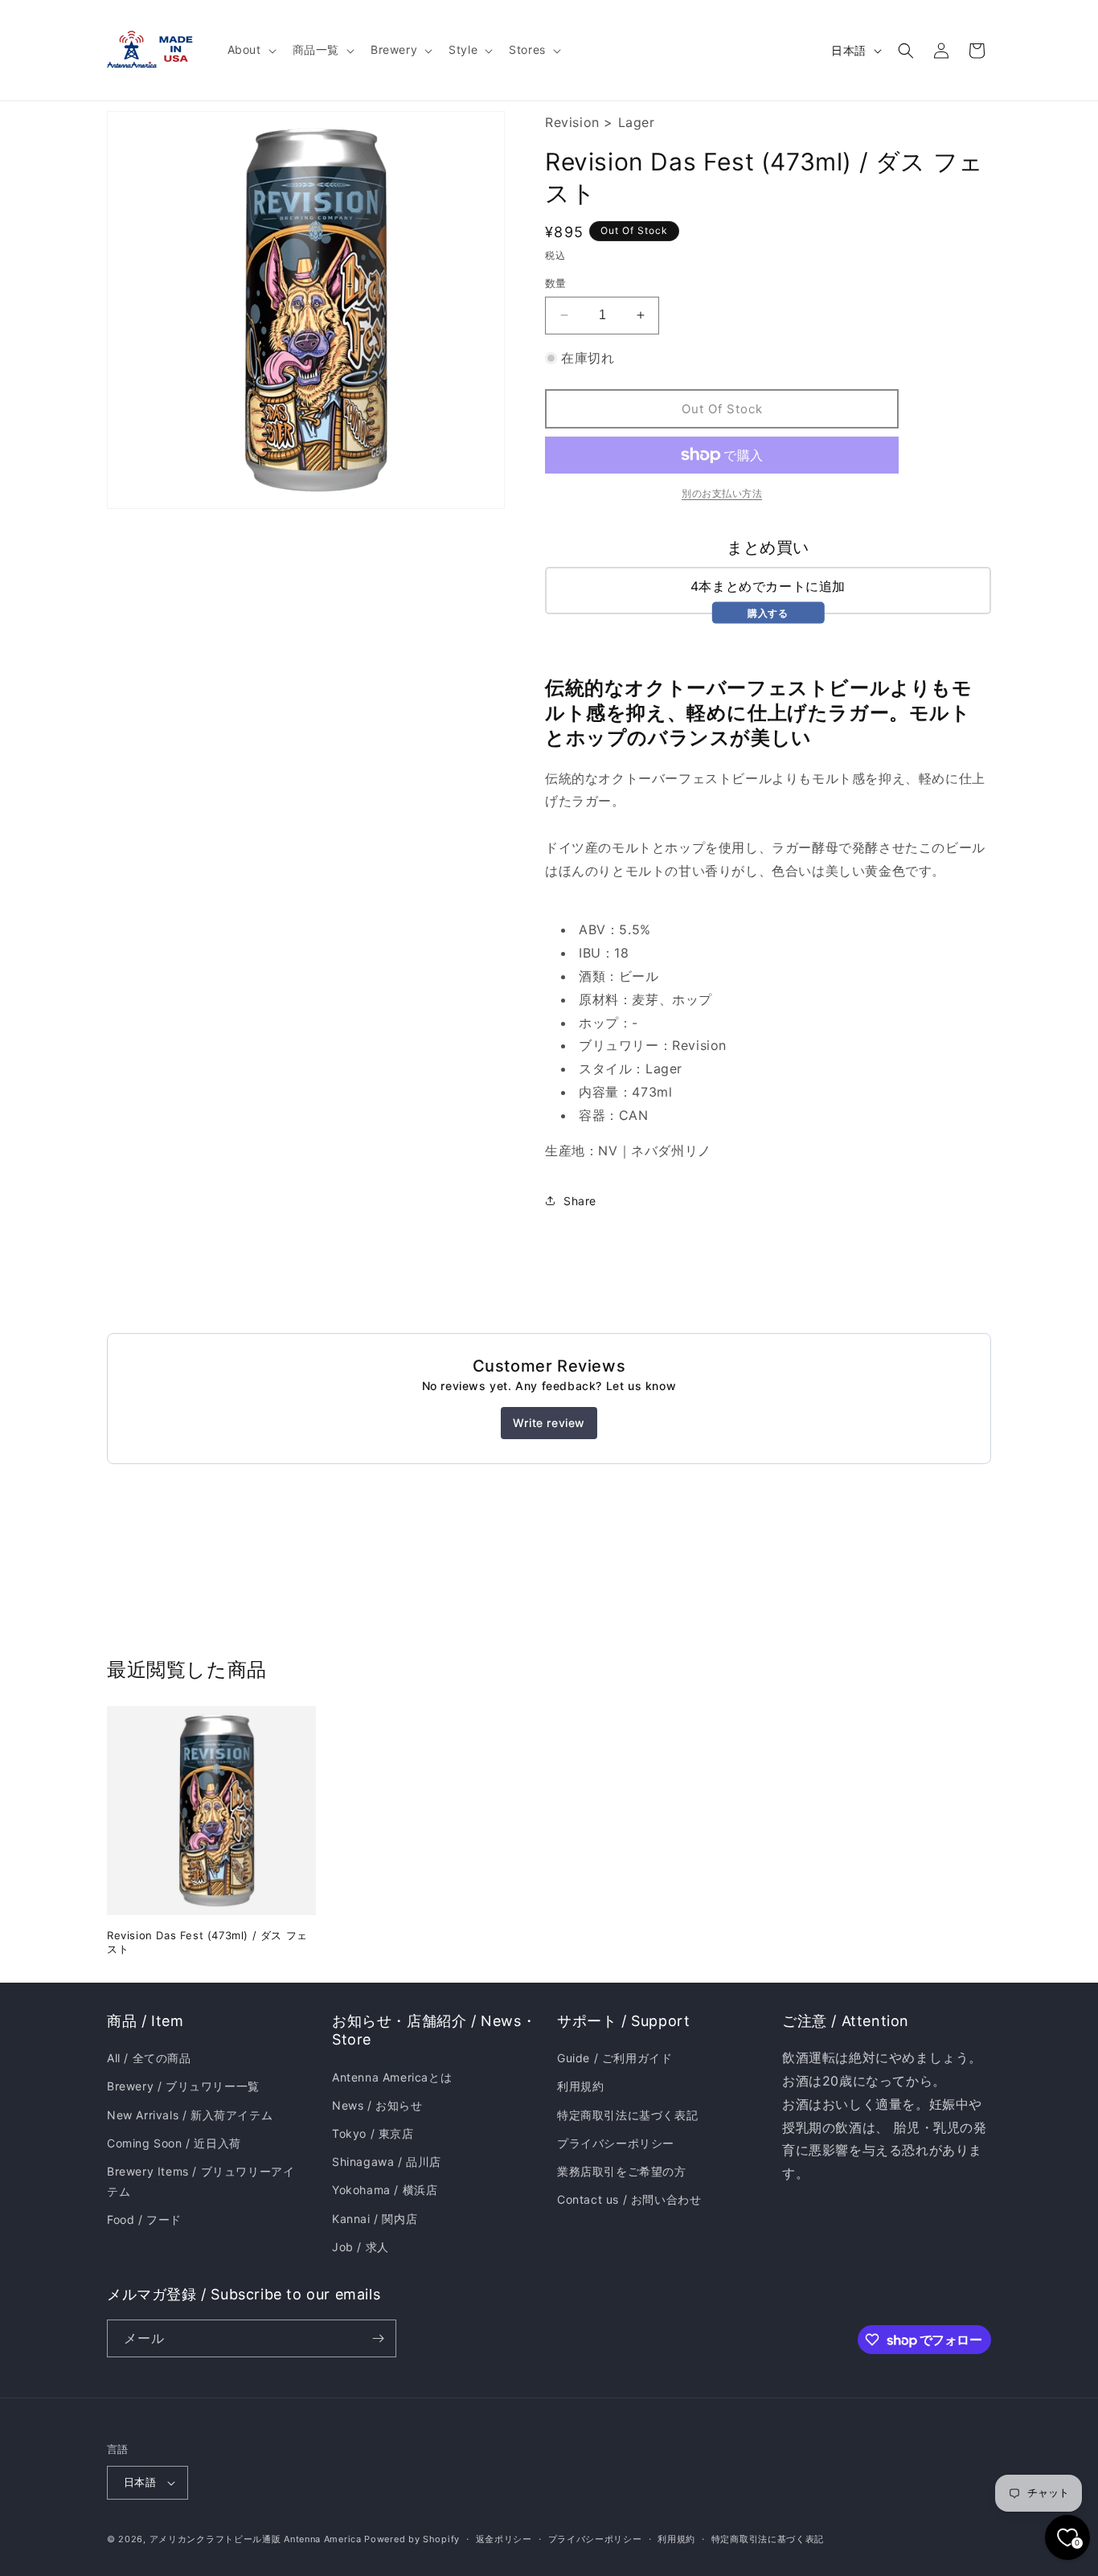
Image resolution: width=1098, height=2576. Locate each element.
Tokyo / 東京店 (373, 2133)
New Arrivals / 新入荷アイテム (190, 2115)
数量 (556, 283)
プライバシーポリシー (616, 2143)
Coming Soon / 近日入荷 (174, 2143)
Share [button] (580, 1201)
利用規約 (580, 2086)
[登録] (378, 2338)
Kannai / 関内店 (375, 2219)
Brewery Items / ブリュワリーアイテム (201, 2181)
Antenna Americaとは (392, 2077)
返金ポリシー (504, 2539)
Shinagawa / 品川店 (387, 2162)
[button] (250, 50)
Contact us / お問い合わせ (629, 2199)
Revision (572, 122)
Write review (549, 1423)
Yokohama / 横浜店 (385, 2190)
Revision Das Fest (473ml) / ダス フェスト (207, 1942)
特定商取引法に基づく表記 (627, 2115)
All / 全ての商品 (149, 2058)
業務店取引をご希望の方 (622, 2171)
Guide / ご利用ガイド (615, 2058)
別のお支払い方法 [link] (722, 493)
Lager (637, 122)
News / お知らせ (377, 2105)
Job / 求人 (361, 2247)
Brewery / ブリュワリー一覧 (183, 2086)
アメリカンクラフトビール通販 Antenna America (256, 2539)
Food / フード (144, 2219)
